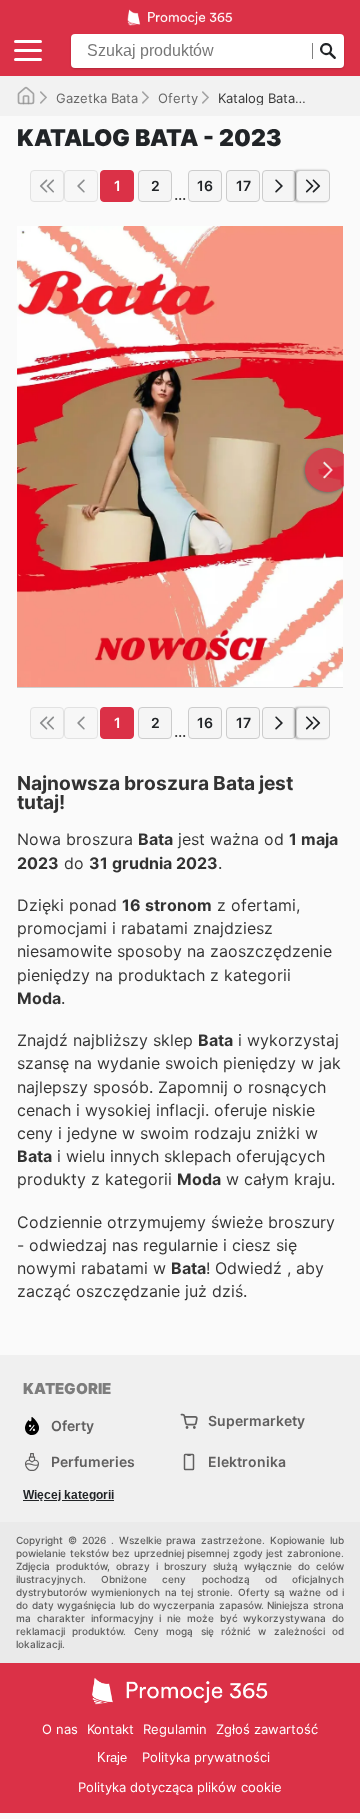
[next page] (279, 186)
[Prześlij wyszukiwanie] (328, 51)
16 (205, 185)
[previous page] (81, 186)
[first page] (47, 186)
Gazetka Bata (97, 98)
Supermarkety (256, 1420)
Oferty (178, 98)
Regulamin (175, 1729)
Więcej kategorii (68, 1495)
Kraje (112, 1757)
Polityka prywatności (206, 1757)
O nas (60, 1729)
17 (243, 185)
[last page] (313, 186)
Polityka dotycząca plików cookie (180, 1787)
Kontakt (110, 1729)
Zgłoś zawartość (267, 1729)
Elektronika (247, 1461)
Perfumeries (93, 1461)
